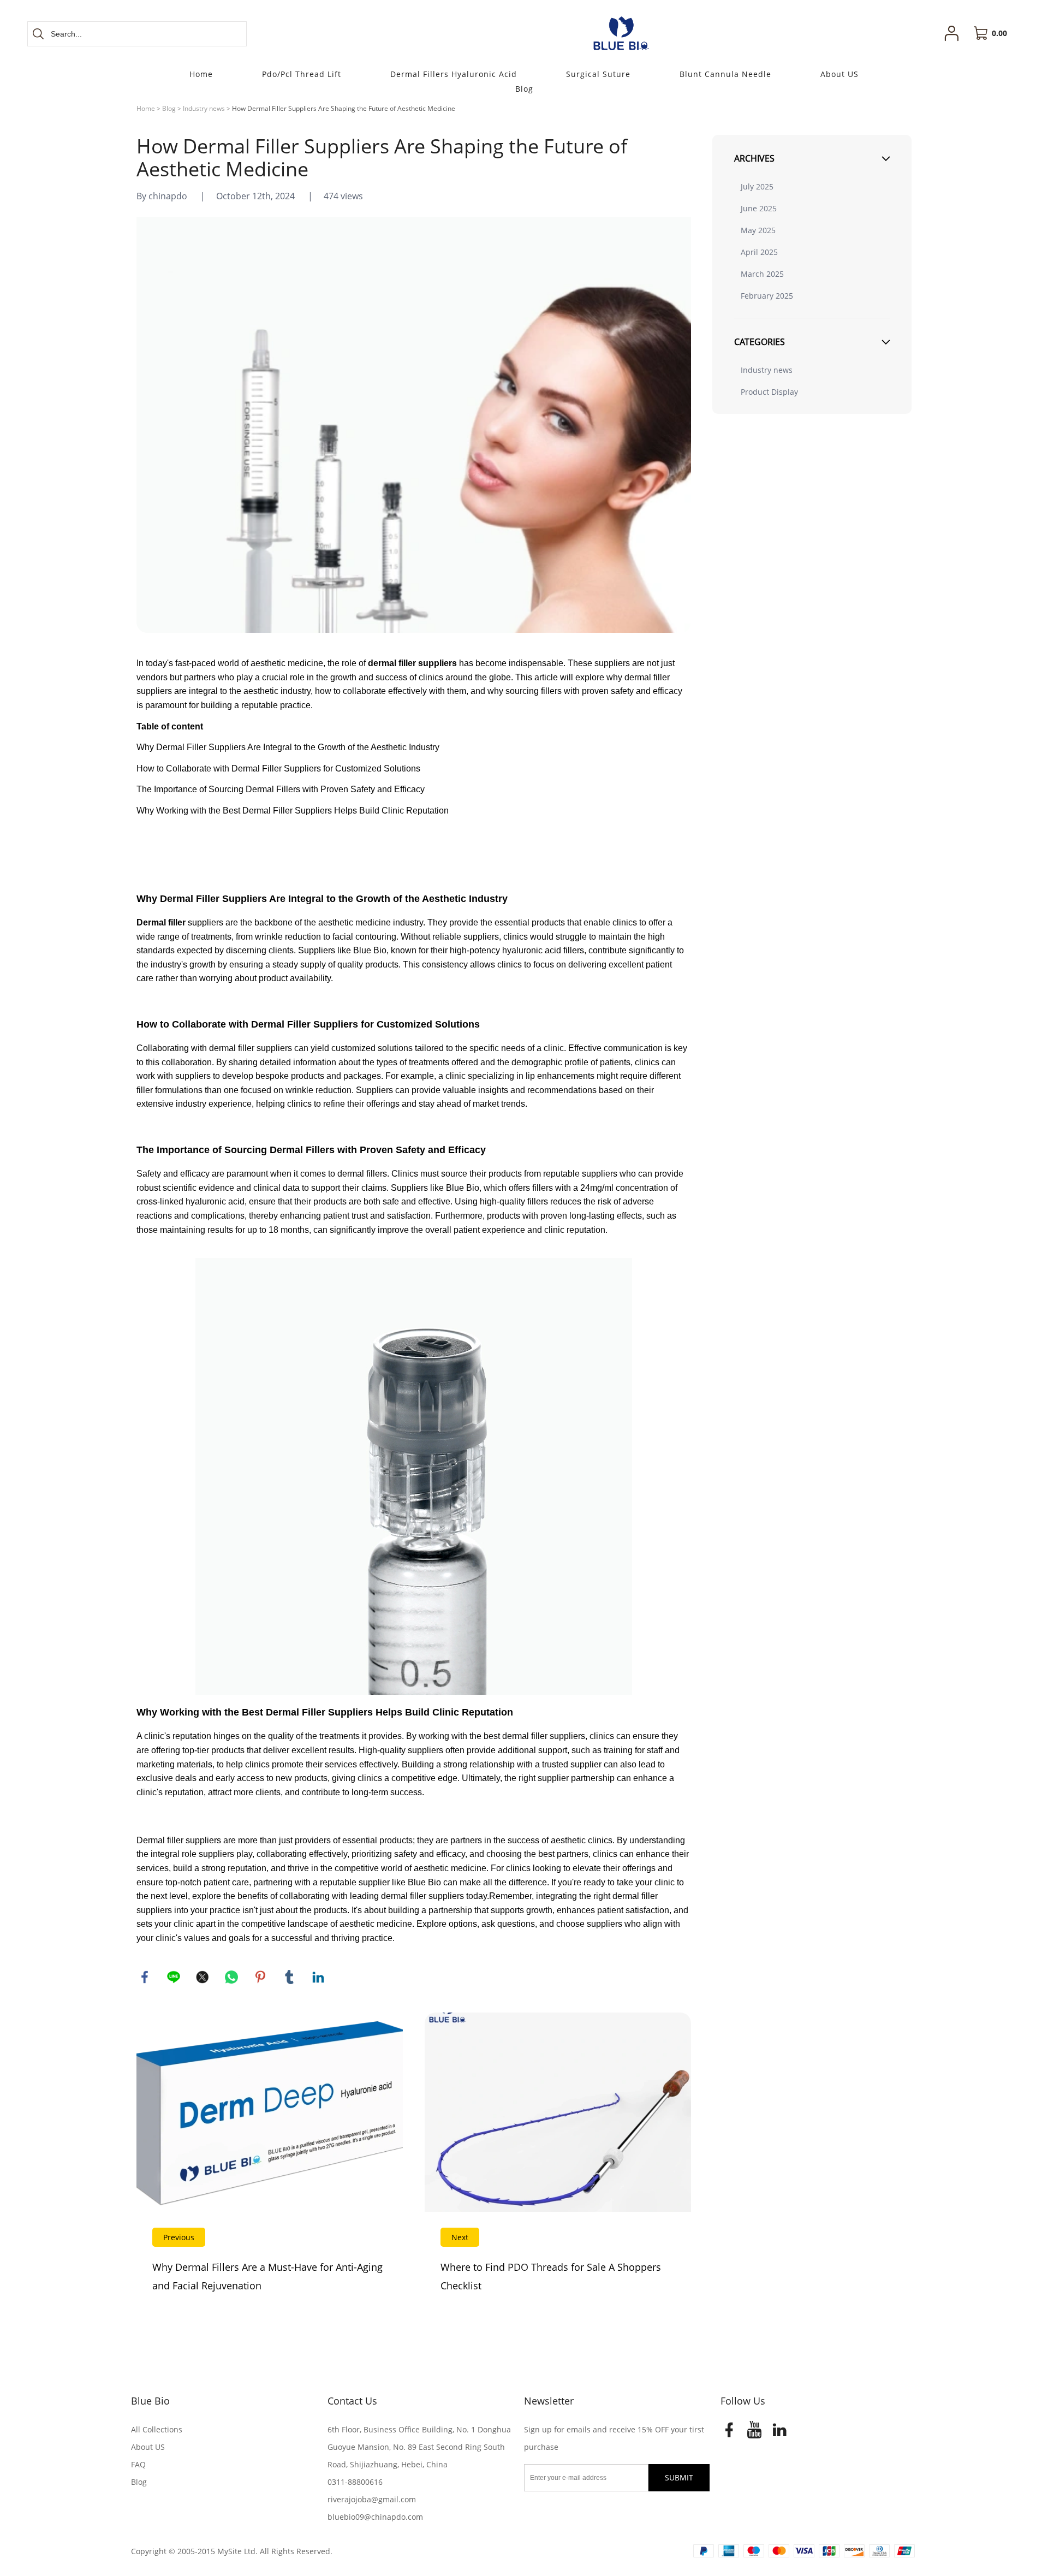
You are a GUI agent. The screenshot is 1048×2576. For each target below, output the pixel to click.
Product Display (769, 392)
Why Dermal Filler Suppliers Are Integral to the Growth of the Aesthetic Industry (288, 747)
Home (146, 108)
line (174, 1977)
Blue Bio (150, 2401)
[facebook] (729, 2433)
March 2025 (762, 274)
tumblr (289, 1977)
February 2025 (767, 296)
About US (148, 2447)
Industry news (204, 108)
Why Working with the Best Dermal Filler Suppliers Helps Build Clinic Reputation (293, 811)
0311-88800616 (355, 2482)
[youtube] (754, 2433)
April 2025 (759, 252)
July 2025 (757, 186)
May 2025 (758, 230)
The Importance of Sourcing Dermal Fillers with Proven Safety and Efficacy (281, 789)
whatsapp (231, 1977)
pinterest (260, 1977)
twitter (203, 1977)
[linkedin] (779, 2433)
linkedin (318, 1977)
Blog (169, 108)
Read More (270, 2163)
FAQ (138, 2464)
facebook (145, 1977)
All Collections (157, 2429)
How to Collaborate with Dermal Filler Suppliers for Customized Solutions (278, 768)
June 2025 (759, 208)
